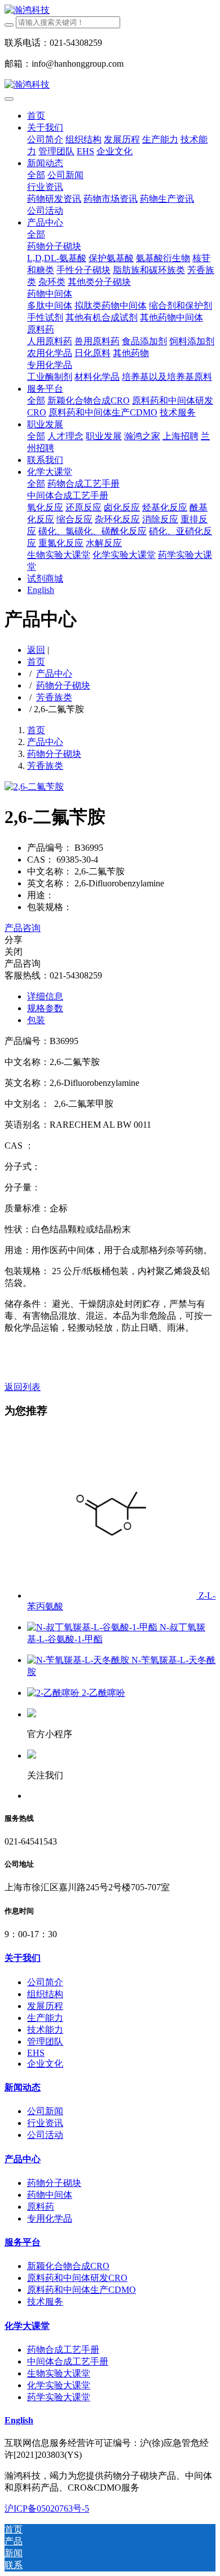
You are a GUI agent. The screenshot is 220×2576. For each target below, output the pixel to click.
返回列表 (23, 1387)
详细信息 (45, 996)
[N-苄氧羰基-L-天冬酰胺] (79, 1660)
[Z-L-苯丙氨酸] (113, 1596)
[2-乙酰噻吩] (54, 1693)
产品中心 (54, 674)
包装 (36, 1020)
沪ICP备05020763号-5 (47, 2508)
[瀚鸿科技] (110, 10)
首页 (36, 116)
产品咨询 (23, 928)
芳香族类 (54, 697)
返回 (36, 650)
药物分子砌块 (63, 685)
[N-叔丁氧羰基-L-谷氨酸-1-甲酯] (93, 1627)
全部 (36, 175)
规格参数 (45, 1008)
